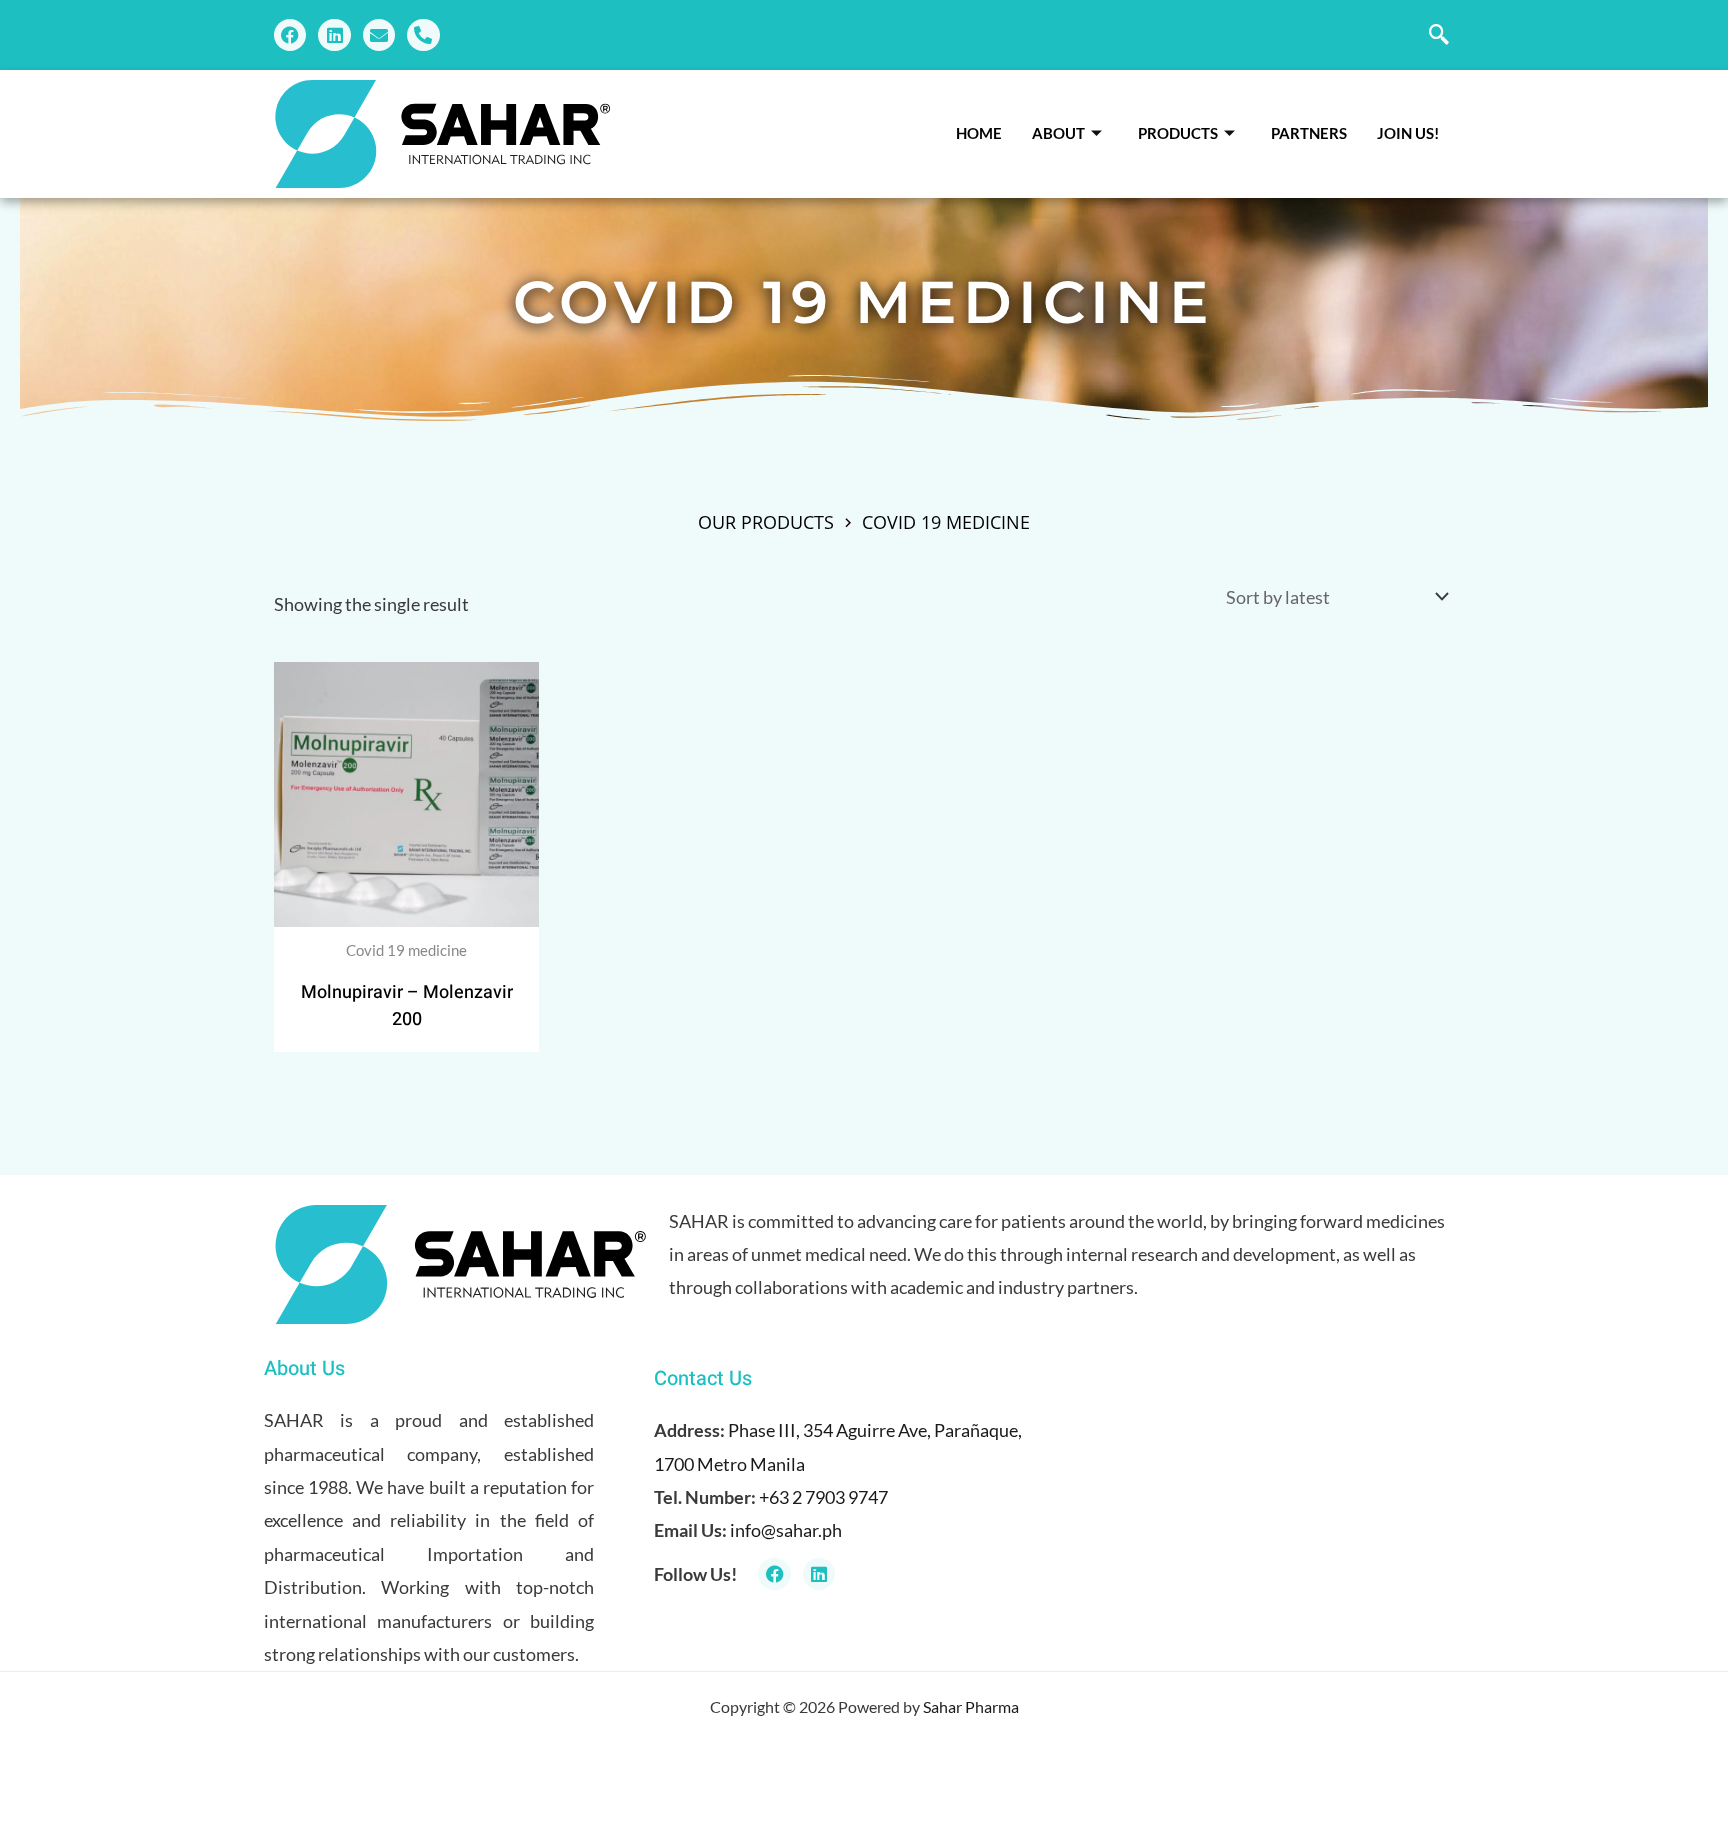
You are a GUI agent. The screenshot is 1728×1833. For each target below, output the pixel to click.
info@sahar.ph (786, 1530)
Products (1178, 133)
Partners (1309, 133)
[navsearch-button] (1439, 35)
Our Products (766, 522)
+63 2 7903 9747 (823, 1497)
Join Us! (1408, 133)
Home (979, 133)
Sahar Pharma (971, 1706)
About (1058, 133)
